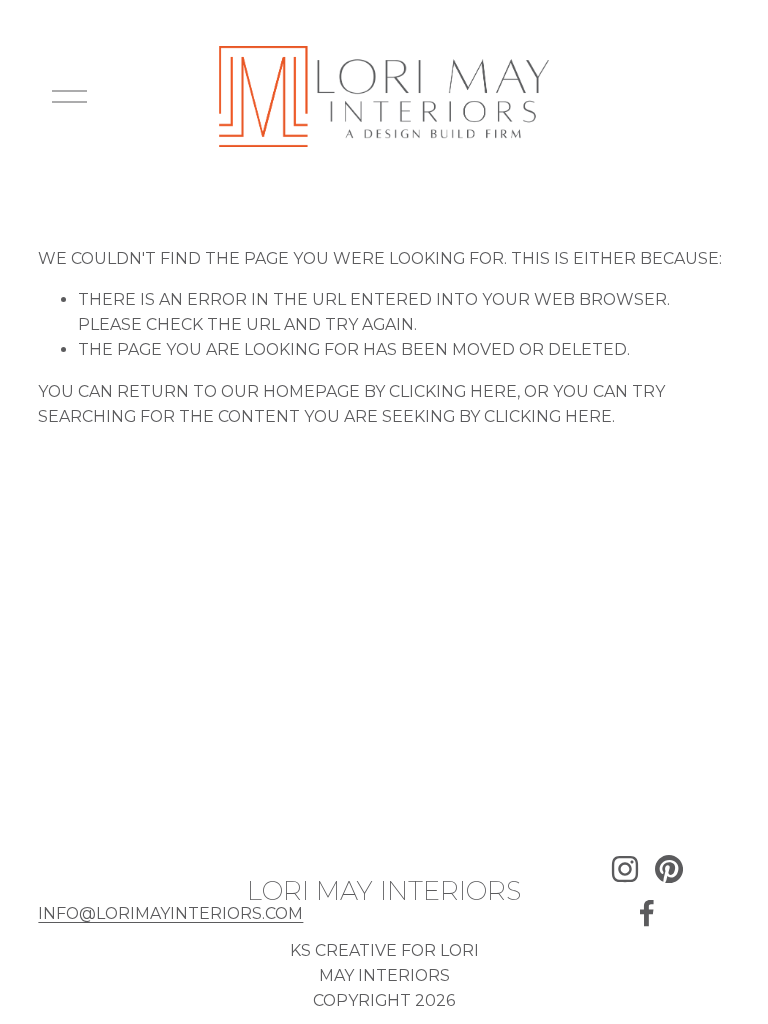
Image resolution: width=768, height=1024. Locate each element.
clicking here (453, 391)
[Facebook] (647, 913)
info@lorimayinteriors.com (170, 913)
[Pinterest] (669, 869)
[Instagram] (625, 869)
